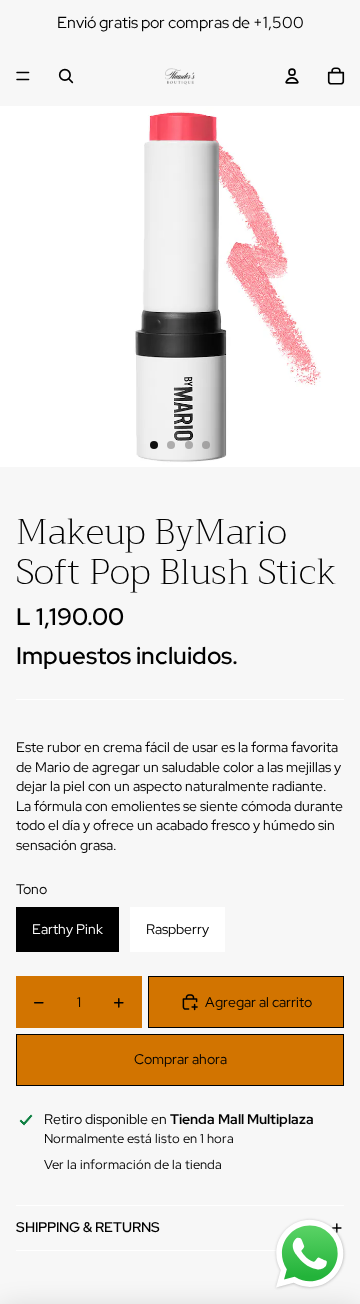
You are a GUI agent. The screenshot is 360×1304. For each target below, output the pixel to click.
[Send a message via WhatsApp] (310, 1254)
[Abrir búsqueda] (66, 76)
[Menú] (23, 76)
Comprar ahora (180, 1059)
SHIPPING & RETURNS (88, 1227)
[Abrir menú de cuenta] (292, 76)
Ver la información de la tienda (133, 1164)
